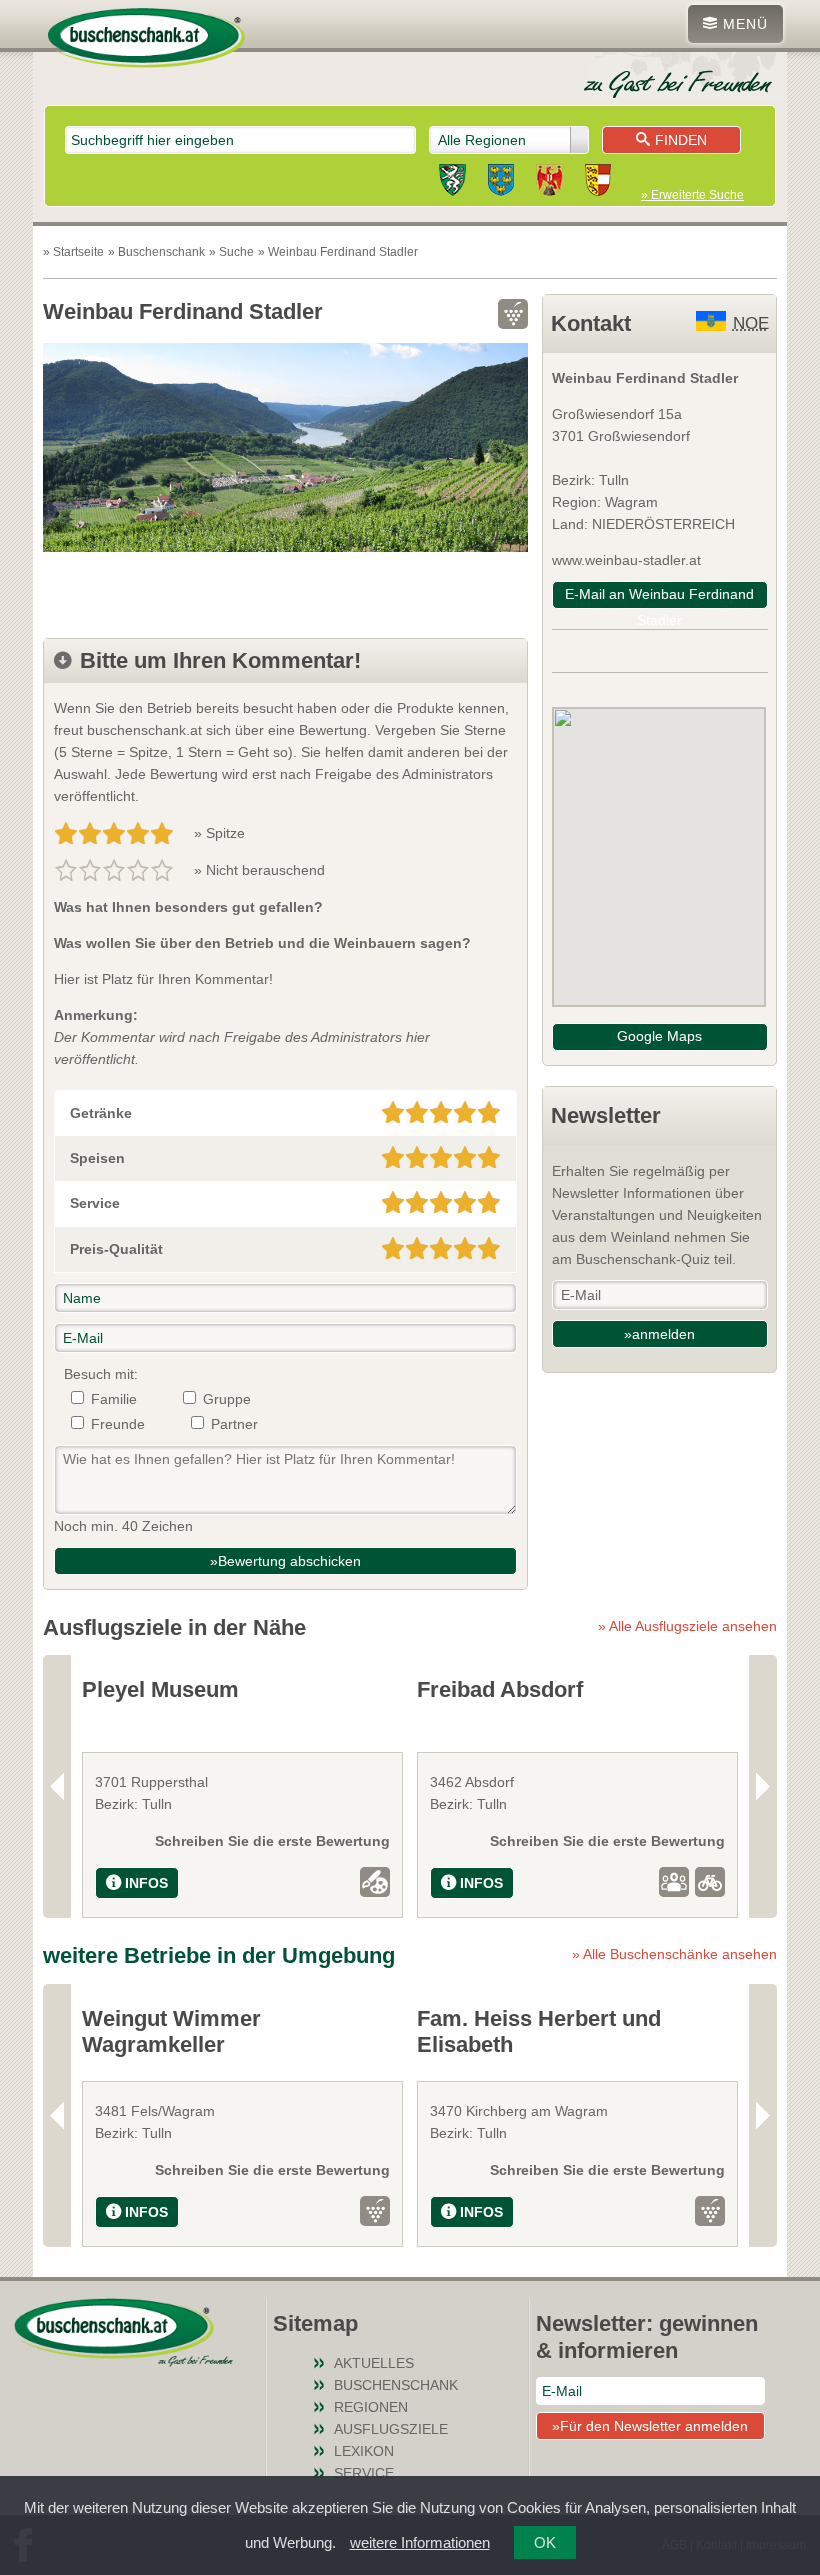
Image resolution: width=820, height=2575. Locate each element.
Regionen (371, 2407)
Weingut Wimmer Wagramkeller (171, 2031)
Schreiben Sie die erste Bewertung (272, 1841)
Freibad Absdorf (500, 1689)
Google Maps (659, 1036)
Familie (114, 1399)
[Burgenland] (549, 183)
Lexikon (364, 2451)
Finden (681, 140)
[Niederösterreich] (501, 183)
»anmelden (659, 1334)
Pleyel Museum (160, 1689)
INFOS (146, 1883)
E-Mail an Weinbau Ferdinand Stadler (659, 597)
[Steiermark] (452, 183)
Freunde (118, 1424)
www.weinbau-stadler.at (626, 560)
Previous (57, 1786)
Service (364, 2473)
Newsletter (606, 1115)
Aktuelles (374, 2363)
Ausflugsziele (391, 2429)
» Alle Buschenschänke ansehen (674, 1954)
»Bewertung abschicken (285, 1561)
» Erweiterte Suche (692, 195)
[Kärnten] (598, 183)
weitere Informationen (420, 2542)
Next (763, 1786)
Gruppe (227, 1399)
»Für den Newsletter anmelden (650, 2426)
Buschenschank (396, 2385)
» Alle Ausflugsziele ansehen (687, 1626)
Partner (234, 1424)
